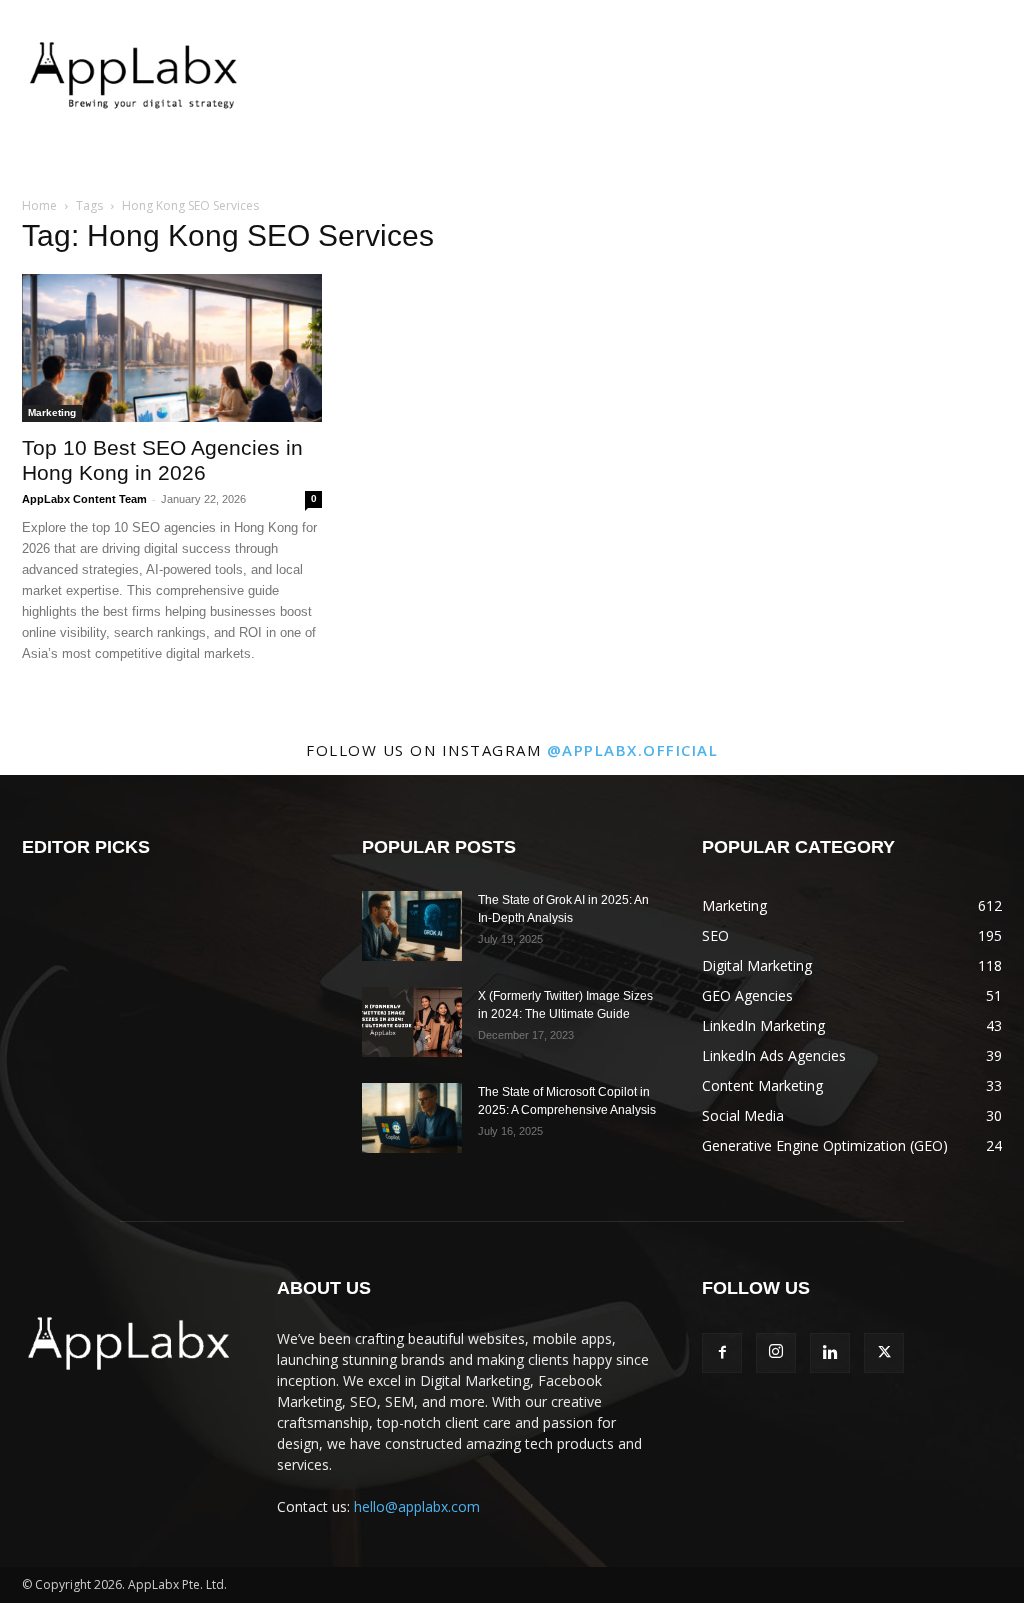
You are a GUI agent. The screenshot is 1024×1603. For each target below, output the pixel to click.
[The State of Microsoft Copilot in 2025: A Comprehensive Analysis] (412, 1118)
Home (39, 205)
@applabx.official (633, 750)
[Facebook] (722, 1353)
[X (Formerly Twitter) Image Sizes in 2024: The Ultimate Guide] (412, 1022)
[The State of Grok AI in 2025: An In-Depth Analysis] (412, 926)
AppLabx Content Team (84, 499)
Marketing (52, 412)
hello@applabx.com (417, 1506)
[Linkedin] (830, 1353)
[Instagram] (776, 1353)
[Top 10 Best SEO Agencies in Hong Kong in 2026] (172, 348)
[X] (884, 1353)
